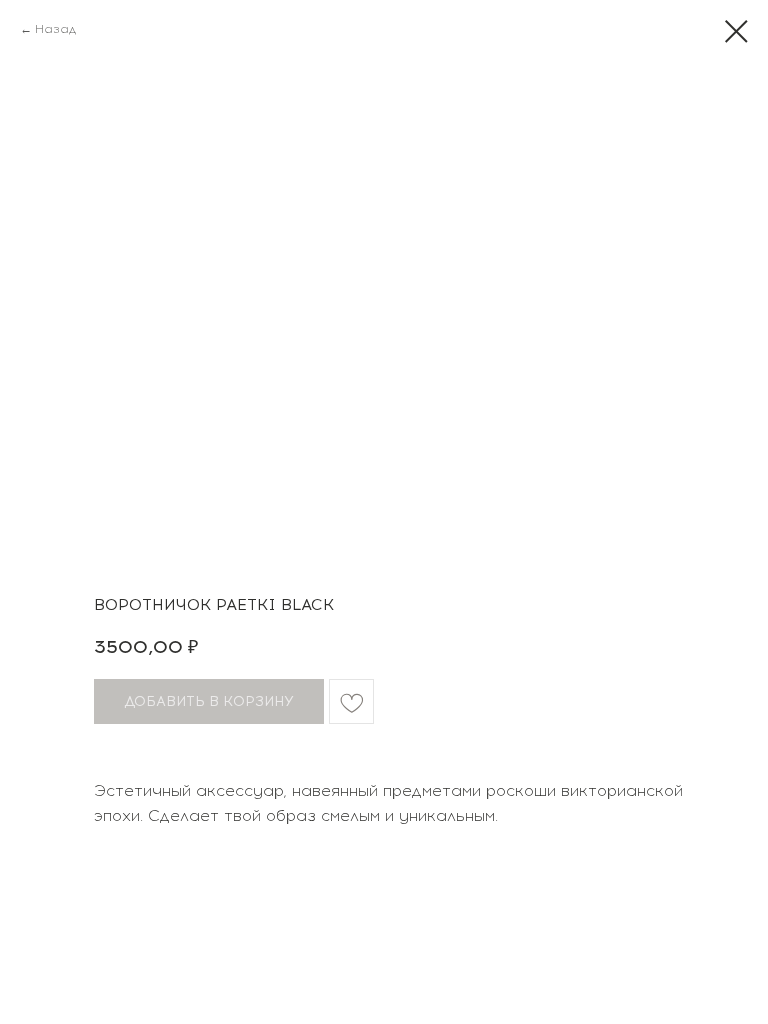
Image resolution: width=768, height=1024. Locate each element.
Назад (55, 29)
